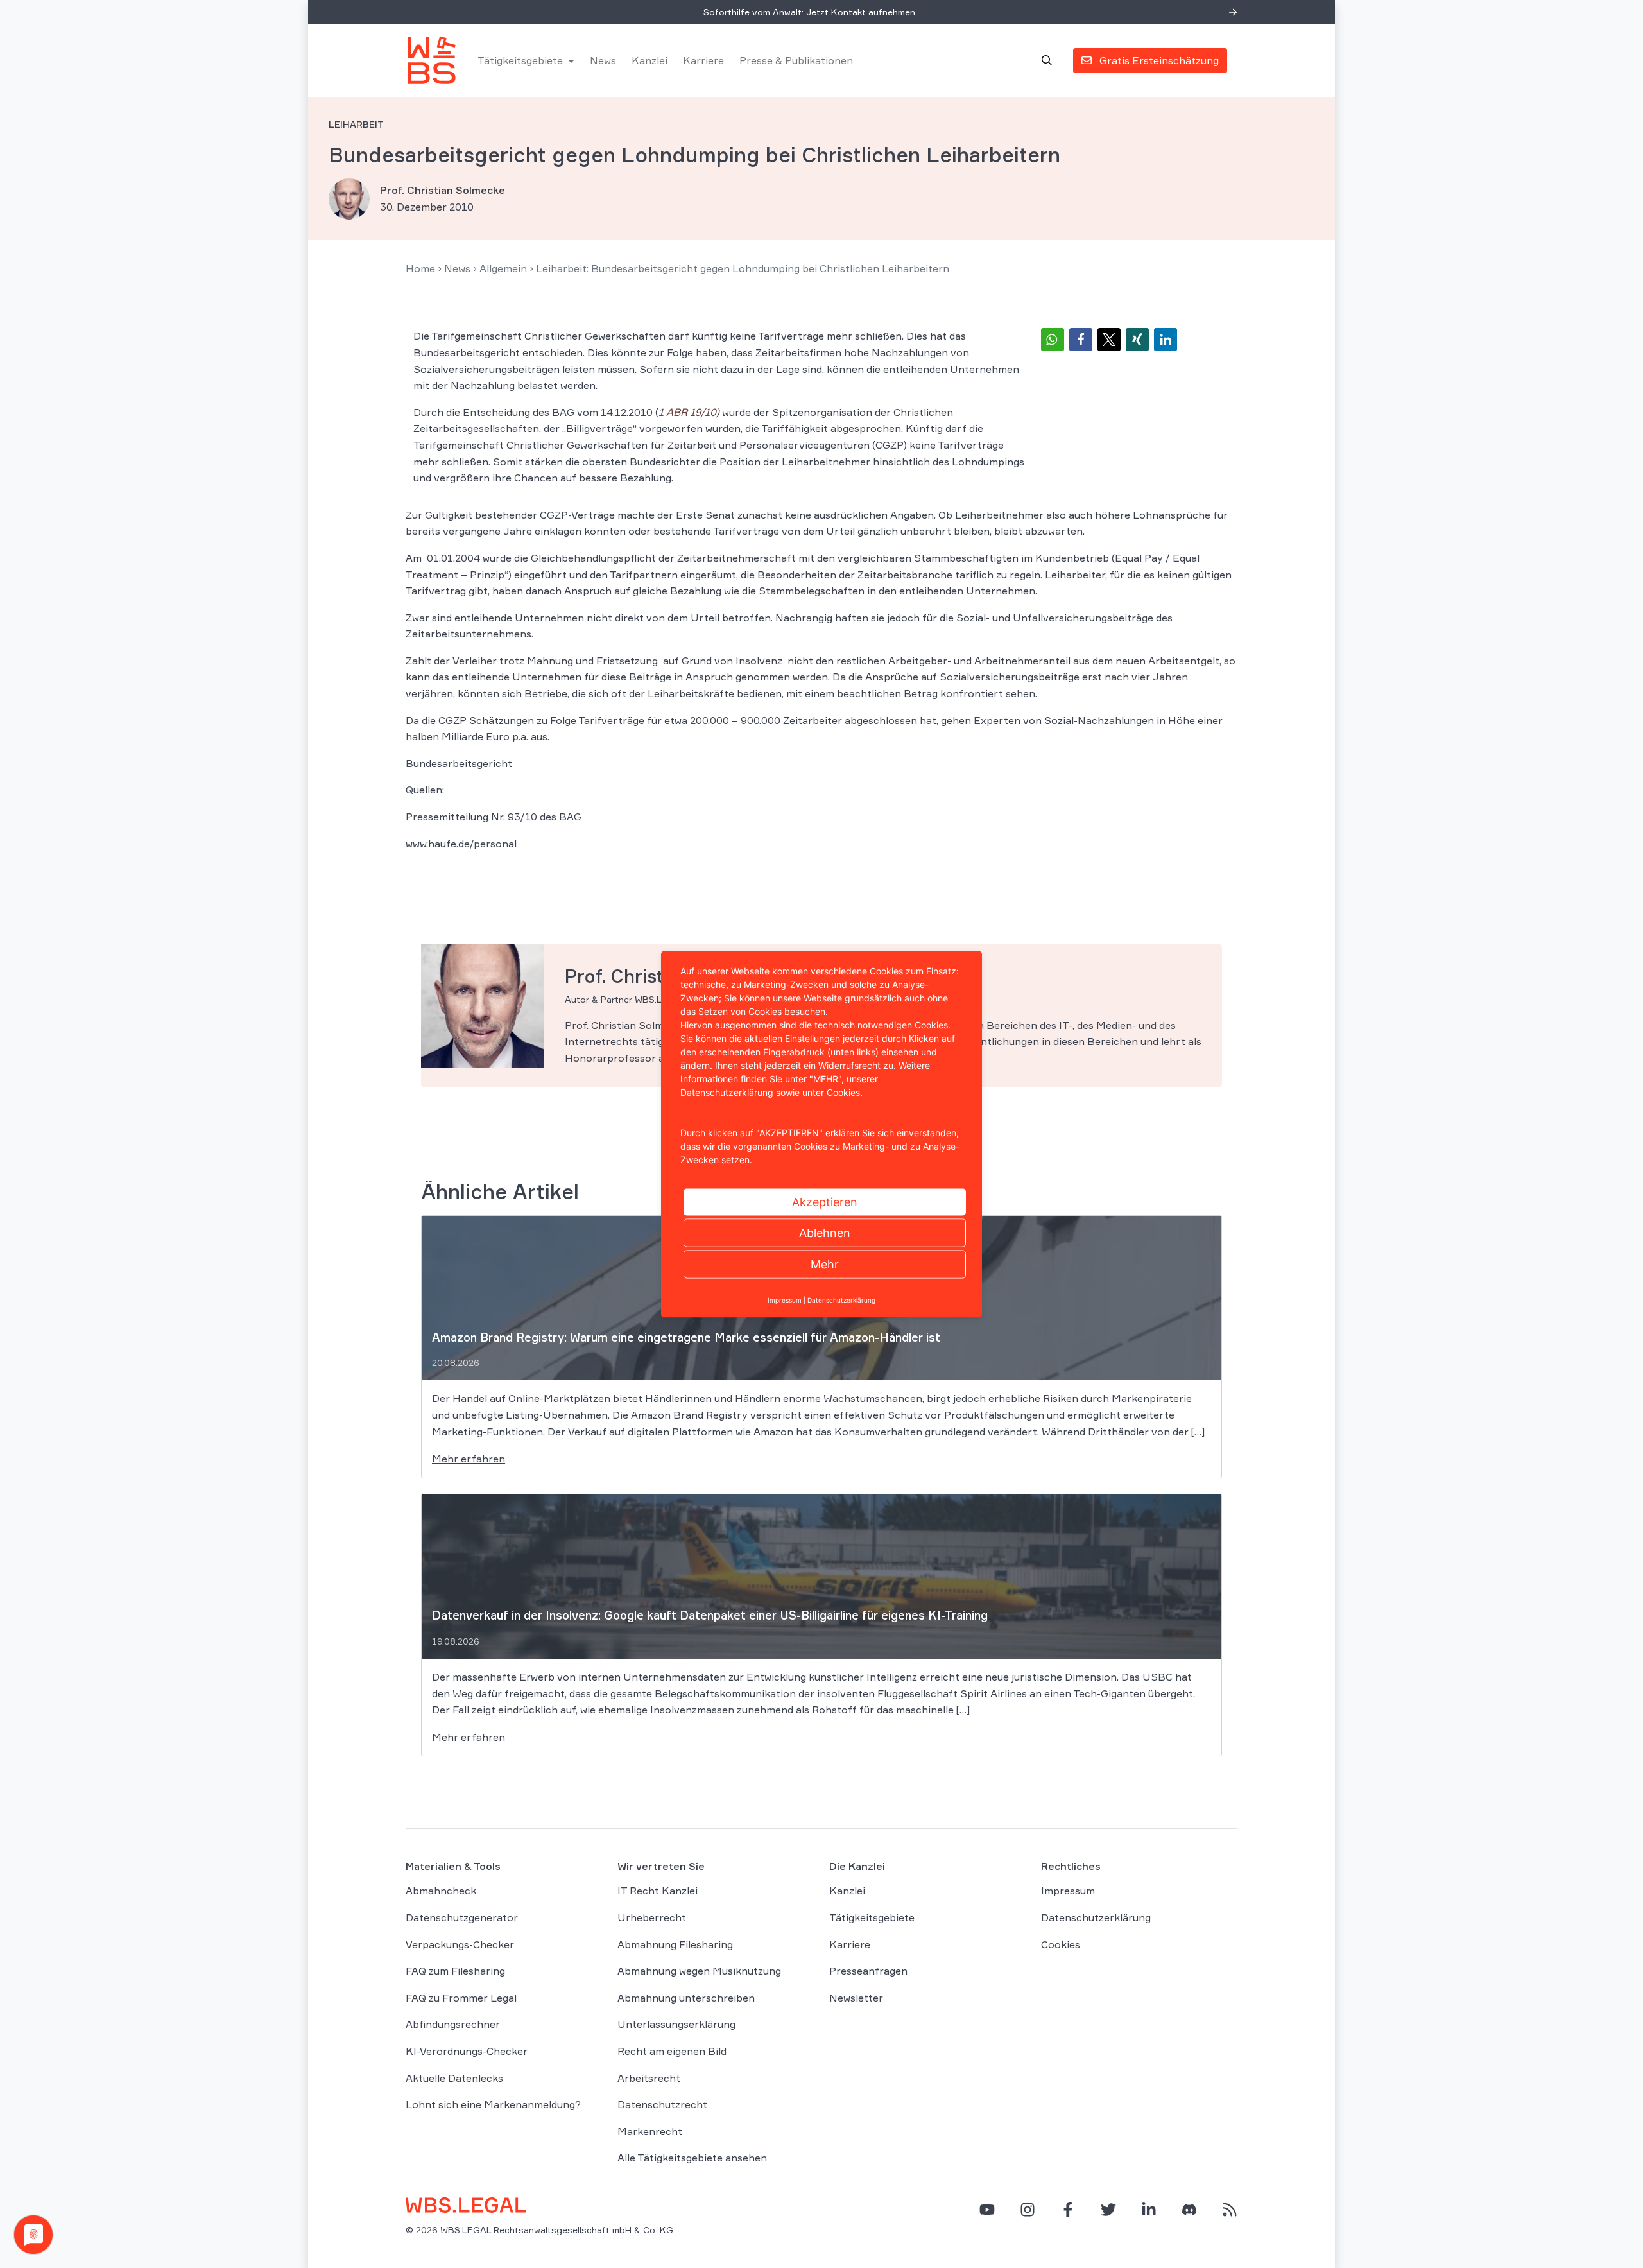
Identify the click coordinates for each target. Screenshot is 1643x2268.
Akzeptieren (825, 1201)
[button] (1053, 340)
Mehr (825, 1264)
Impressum (1068, 1891)
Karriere (703, 60)
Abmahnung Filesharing (675, 1944)
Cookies (1061, 1944)
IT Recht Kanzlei (658, 1891)
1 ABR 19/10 (687, 412)
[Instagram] (1028, 2210)
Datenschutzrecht (662, 2104)
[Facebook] (1068, 2210)
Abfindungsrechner (453, 2024)
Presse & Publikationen (796, 60)
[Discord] (1189, 2210)
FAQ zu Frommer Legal (461, 1998)
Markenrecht (650, 2131)
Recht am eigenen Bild (672, 2051)
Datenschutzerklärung (1096, 1917)
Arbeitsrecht (649, 2078)
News (603, 60)
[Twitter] (1108, 2210)
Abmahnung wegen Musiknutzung (699, 1971)
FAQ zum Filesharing (455, 1971)
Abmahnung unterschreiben (686, 1998)
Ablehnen (825, 1232)
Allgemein (503, 268)
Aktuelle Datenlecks (454, 2078)
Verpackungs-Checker (460, 1944)
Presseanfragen (868, 1971)
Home (420, 268)
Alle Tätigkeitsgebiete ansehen (692, 2158)
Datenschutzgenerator (462, 1917)
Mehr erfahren (469, 1459)
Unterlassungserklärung (676, 2024)
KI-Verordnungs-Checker (467, 2051)
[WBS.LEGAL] (431, 60)
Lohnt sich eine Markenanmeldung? (493, 2104)
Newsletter (856, 1998)
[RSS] (1230, 2210)
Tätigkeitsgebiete (520, 60)
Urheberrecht (652, 1917)
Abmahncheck (441, 1891)
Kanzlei (649, 60)
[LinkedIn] (1149, 2210)
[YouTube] (987, 2210)
